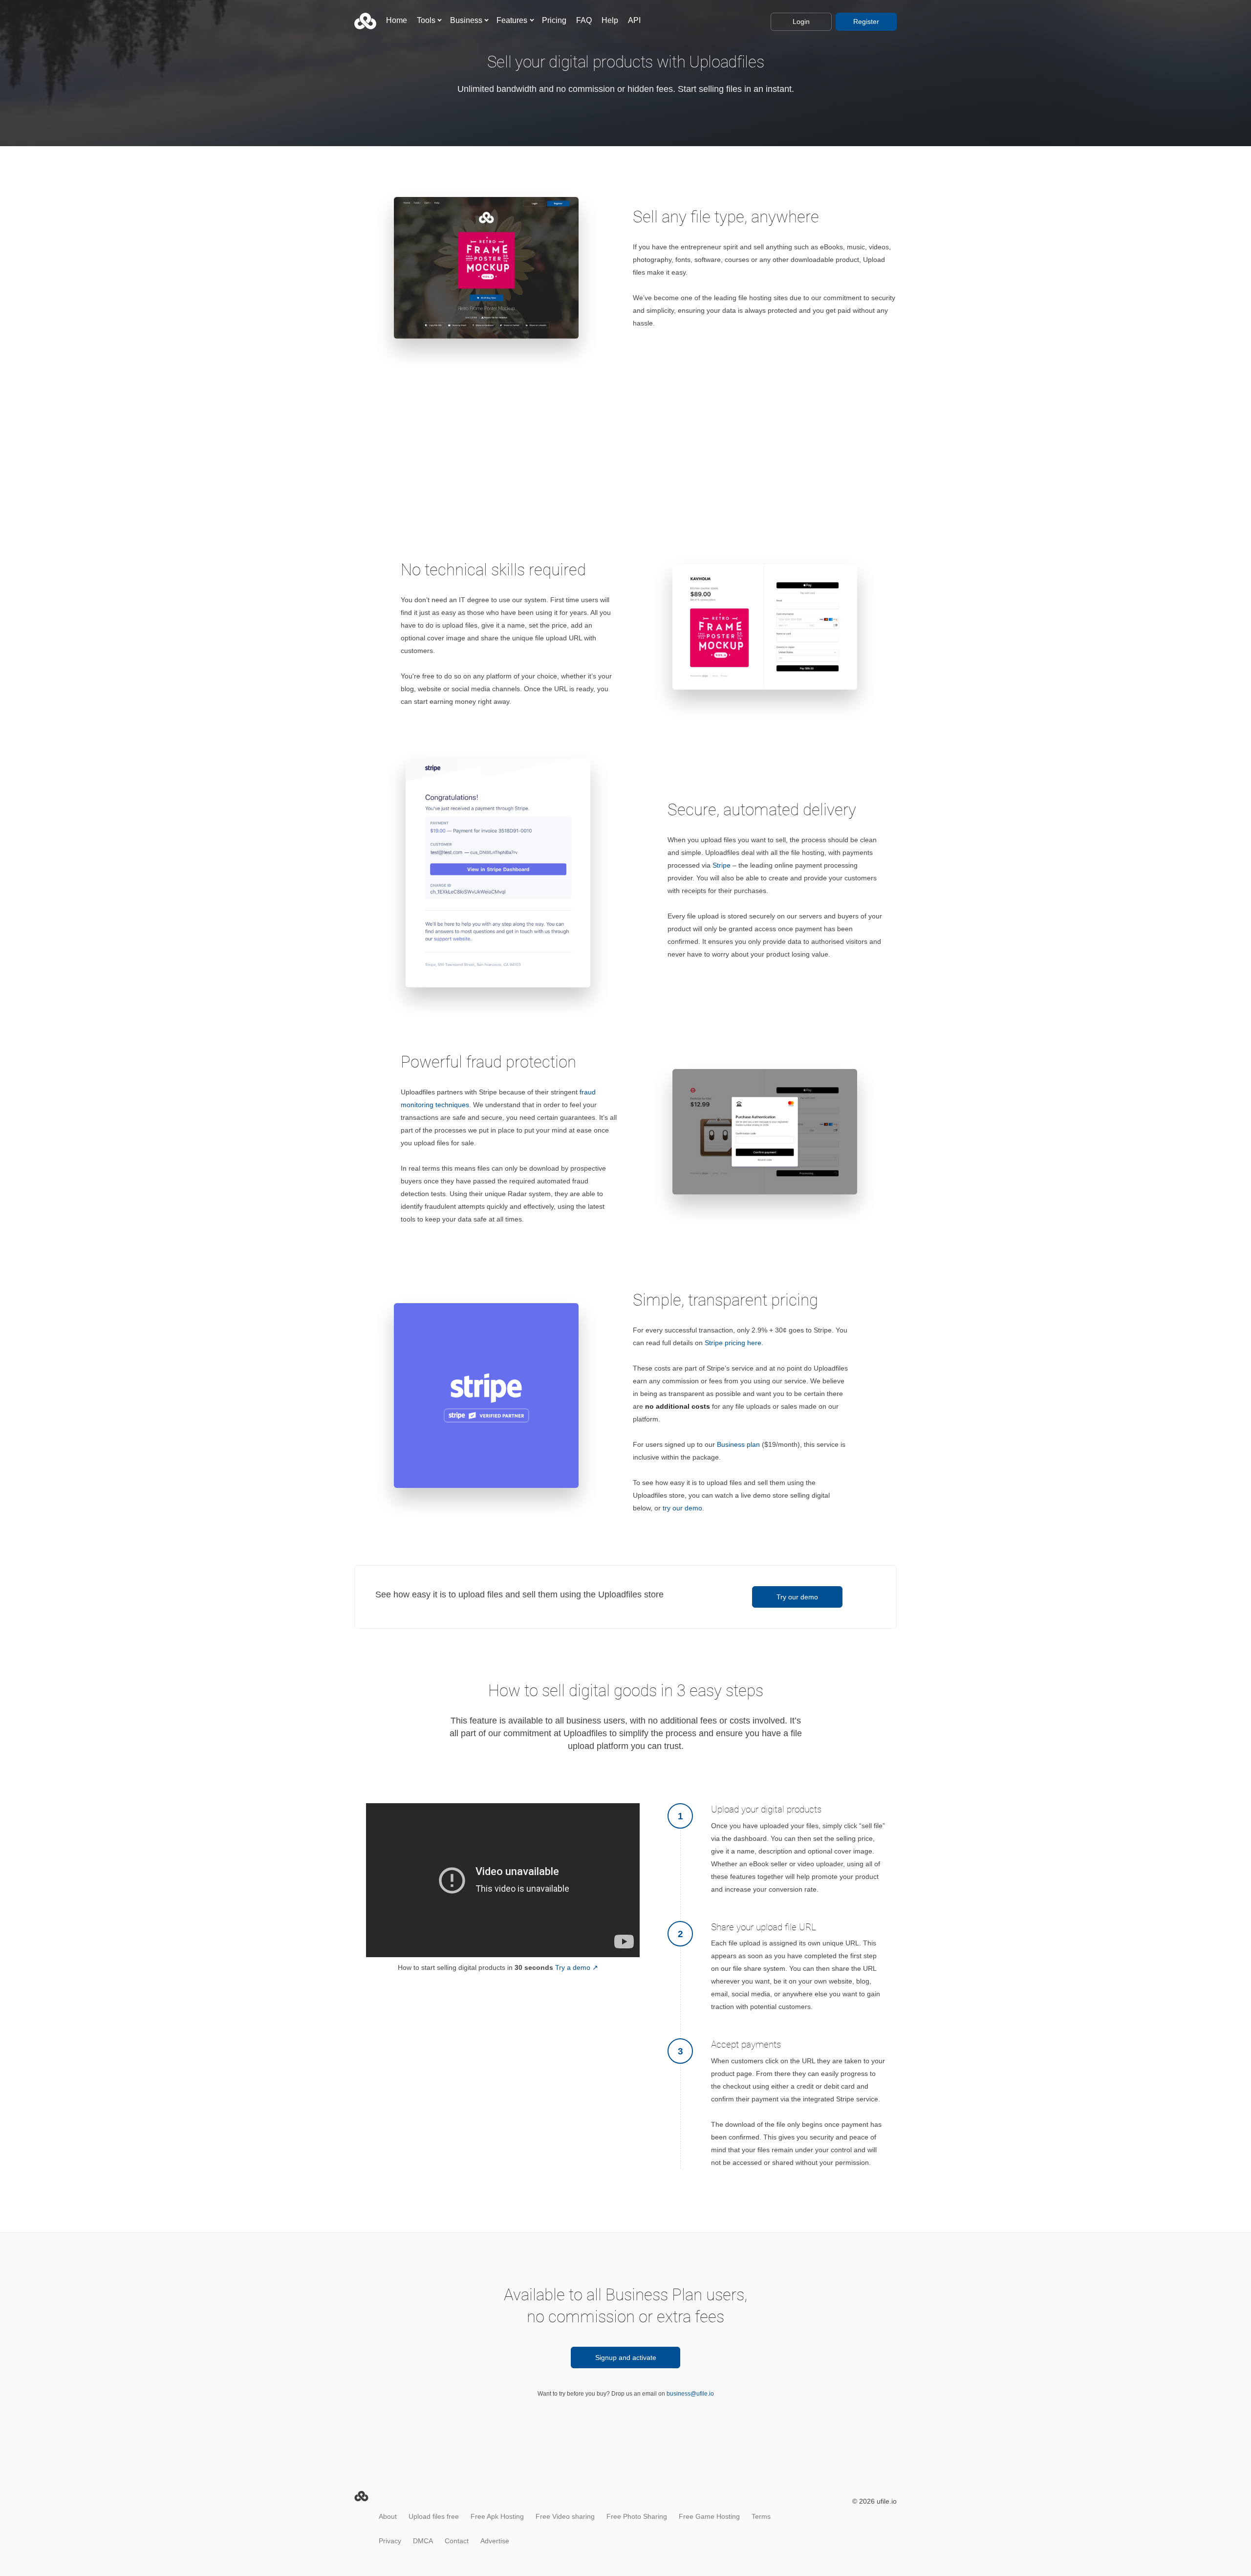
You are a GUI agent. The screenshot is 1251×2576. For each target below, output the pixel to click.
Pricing (554, 20)
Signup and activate (626, 2358)
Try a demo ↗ (577, 1967)
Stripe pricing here (733, 1343)
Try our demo (797, 1597)
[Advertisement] (625, 417)
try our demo (682, 1508)
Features (512, 20)
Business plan (738, 1444)
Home (397, 20)
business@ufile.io (690, 2394)
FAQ (584, 20)
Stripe (722, 865)
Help (610, 20)
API (634, 20)
